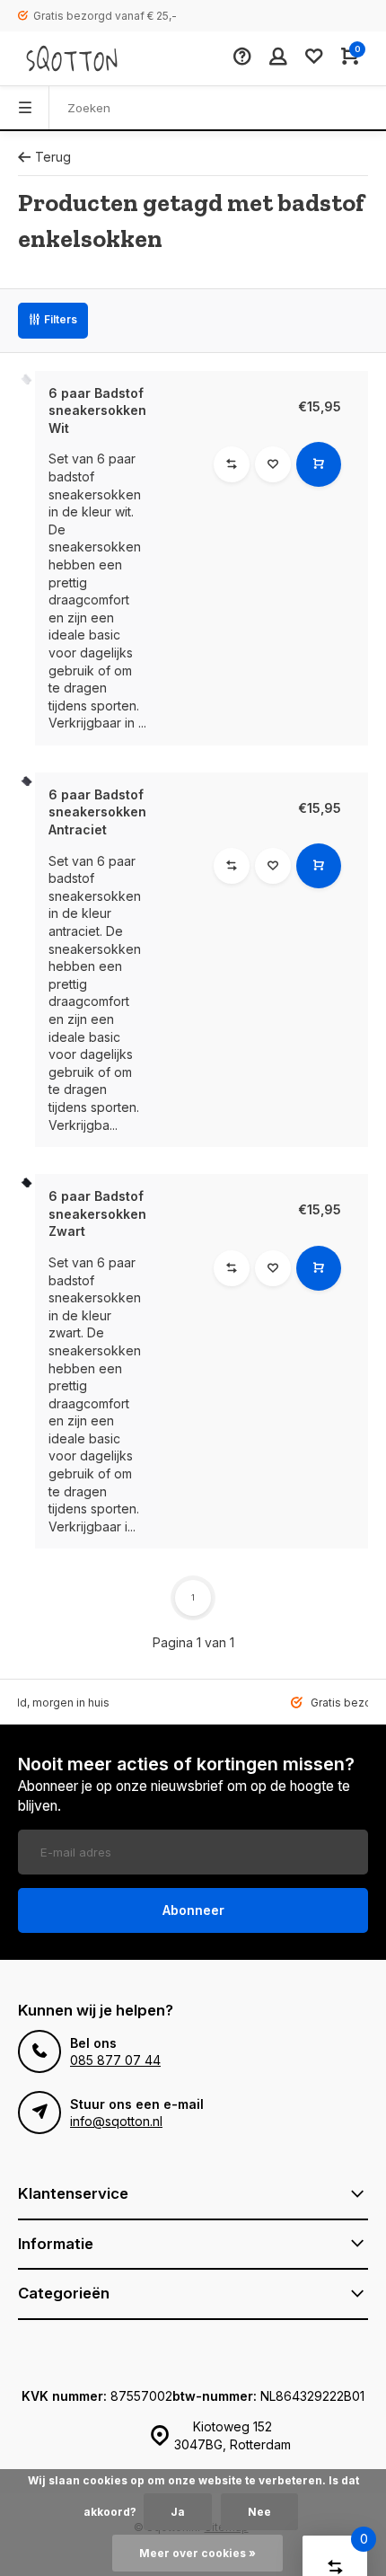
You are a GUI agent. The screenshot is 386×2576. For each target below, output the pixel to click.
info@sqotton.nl (116, 2121)
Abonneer (193, 1910)
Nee (259, 2512)
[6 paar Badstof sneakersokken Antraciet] (26, 781)
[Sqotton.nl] (72, 58)
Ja (178, 2512)
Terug (53, 157)
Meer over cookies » (197, 2553)
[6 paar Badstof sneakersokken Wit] (26, 379)
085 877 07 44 (115, 2060)
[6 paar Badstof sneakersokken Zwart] (26, 1182)
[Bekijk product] (319, 464)
